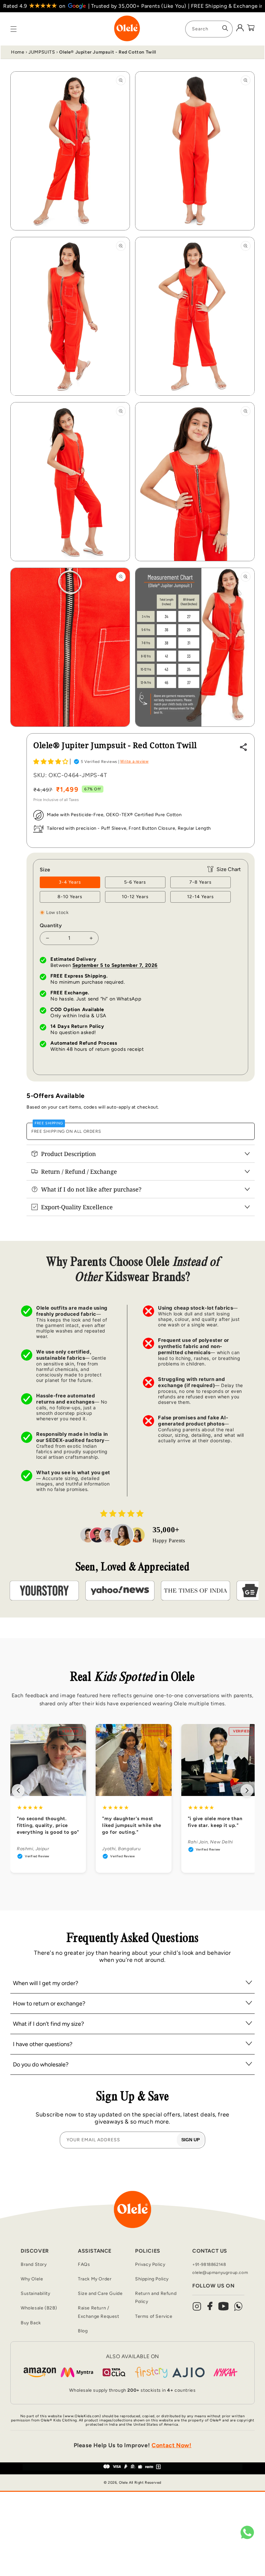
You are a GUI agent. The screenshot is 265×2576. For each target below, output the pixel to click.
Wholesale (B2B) (39, 2308)
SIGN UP (191, 2140)
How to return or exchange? (49, 2003)
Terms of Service (154, 2316)
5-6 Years (135, 882)
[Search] (225, 28)
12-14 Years (201, 897)
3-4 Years (70, 882)
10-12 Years (135, 897)
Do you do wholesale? (41, 2064)
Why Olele (32, 2279)
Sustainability (35, 2293)
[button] (51, 762)
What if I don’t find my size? (48, 2024)
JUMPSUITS (42, 52)
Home (18, 52)
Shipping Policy (152, 2279)
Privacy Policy (150, 2264)
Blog (83, 2331)
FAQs (84, 2264)
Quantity (51, 925)
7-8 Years (201, 882)
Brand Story (34, 2264)
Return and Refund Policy (156, 2297)
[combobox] (209, 29)
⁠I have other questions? (43, 2044)
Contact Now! (171, 2445)
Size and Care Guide (100, 2293)
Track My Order (95, 2279)
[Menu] (14, 29)
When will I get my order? (46, 1983)
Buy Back (31, 2323)
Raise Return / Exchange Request (99, 2312)
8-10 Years (70, 897)
